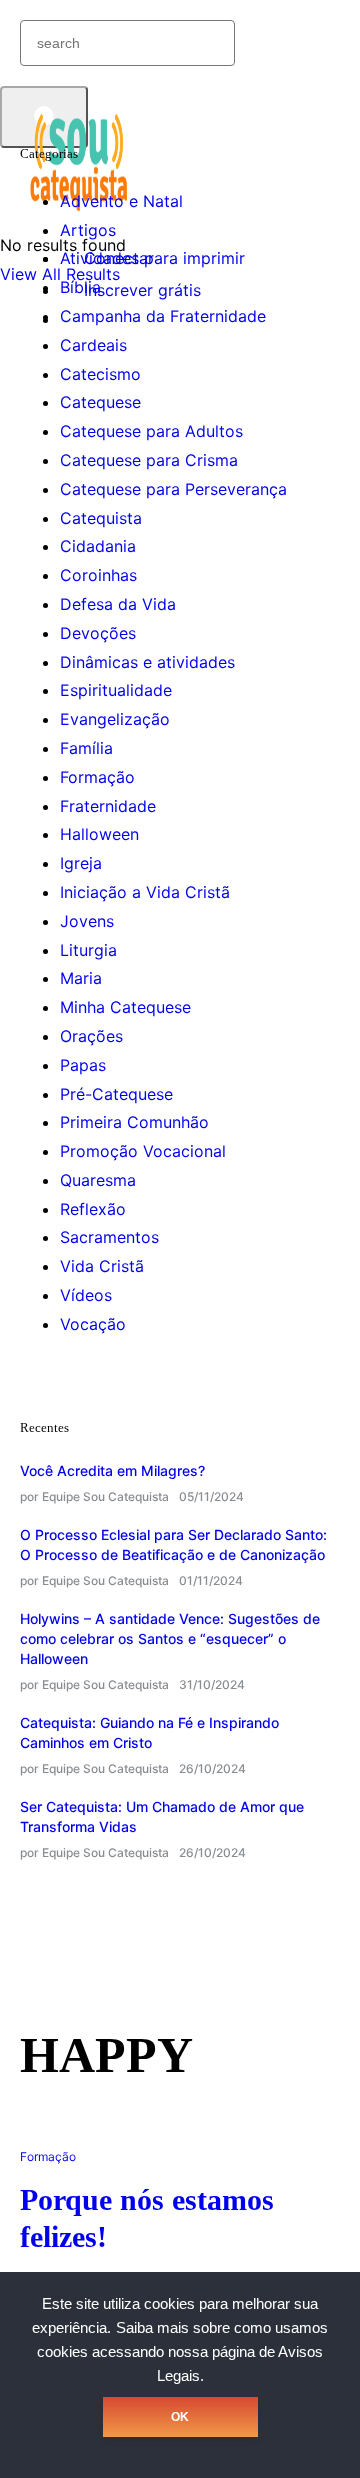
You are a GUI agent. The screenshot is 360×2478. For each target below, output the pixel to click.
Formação (97, 777)
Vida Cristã (102, 1266)
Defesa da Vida (118, 604)
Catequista (101, 518)
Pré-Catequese (116, 1094)
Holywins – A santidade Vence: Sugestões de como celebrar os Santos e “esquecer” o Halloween (170, 1638)
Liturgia (88, 950)
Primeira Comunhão (134, 1122)
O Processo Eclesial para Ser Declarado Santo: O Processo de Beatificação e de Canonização (173, 1544)
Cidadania (98, 546)
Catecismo (100, 374)
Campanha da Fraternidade (163, 316)
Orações (91, 1036)
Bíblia (80, 287)
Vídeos (86, 1295)
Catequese (100, 402)
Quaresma (98, 1180)
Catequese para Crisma (149, 460)
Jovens (87, 921)
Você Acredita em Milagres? (112, 1470)
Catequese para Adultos (151, 431)
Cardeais (93, 345)
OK (180, 2417)
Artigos (88, 230)
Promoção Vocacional (143, 1151)
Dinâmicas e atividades (147, 662)
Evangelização (115, 719)
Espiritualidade (116, 690)
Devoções (98, 633)
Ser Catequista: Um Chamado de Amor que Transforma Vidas (162, 1816)
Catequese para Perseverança (173, 489)
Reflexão (93, 1209)
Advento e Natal (121, 201)
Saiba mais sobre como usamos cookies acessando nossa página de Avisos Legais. (182, 2352)
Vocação (93, 1324)
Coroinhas (98, 575)
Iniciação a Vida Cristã (145, 892)
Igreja (81, 863)
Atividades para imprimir (152, 258)
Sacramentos (109, 1237)
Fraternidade (108, 806)
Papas (83, 1065)
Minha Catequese (125, 1007)
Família (86, 748)
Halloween (99, 834)
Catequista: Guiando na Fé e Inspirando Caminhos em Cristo (149, 1732)
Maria (81, 978)
